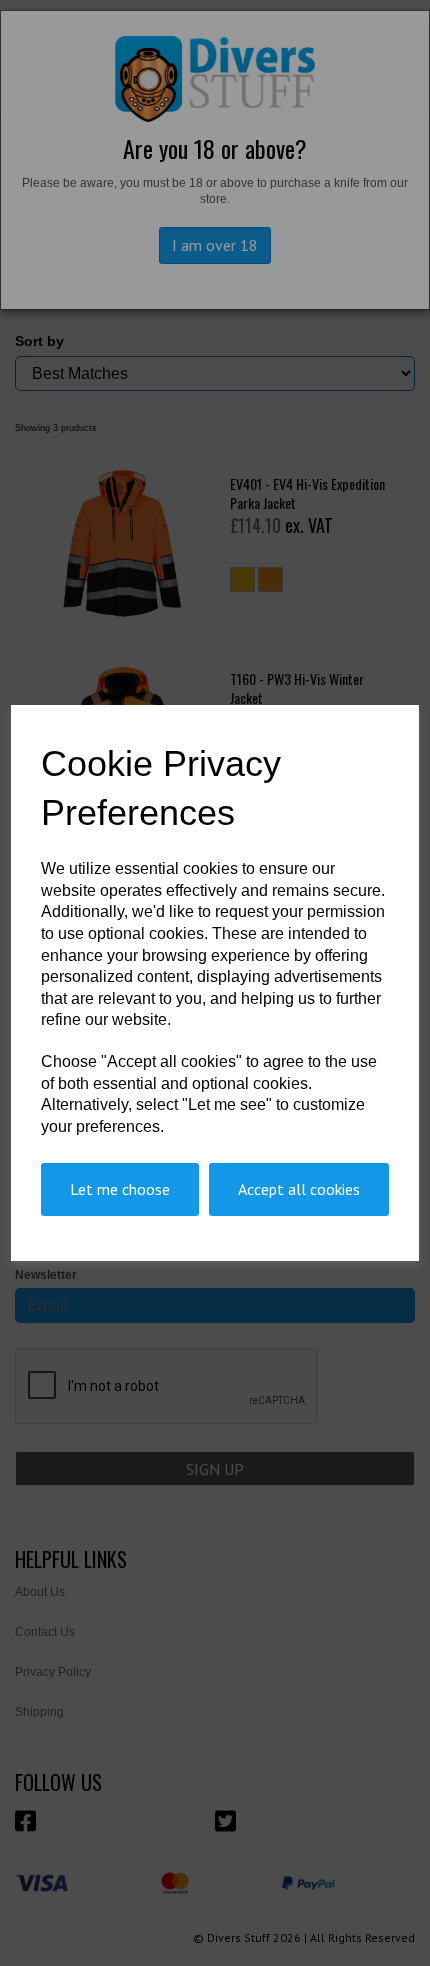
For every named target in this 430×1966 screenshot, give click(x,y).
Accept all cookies (299, 1189)
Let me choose (120, 1189)
